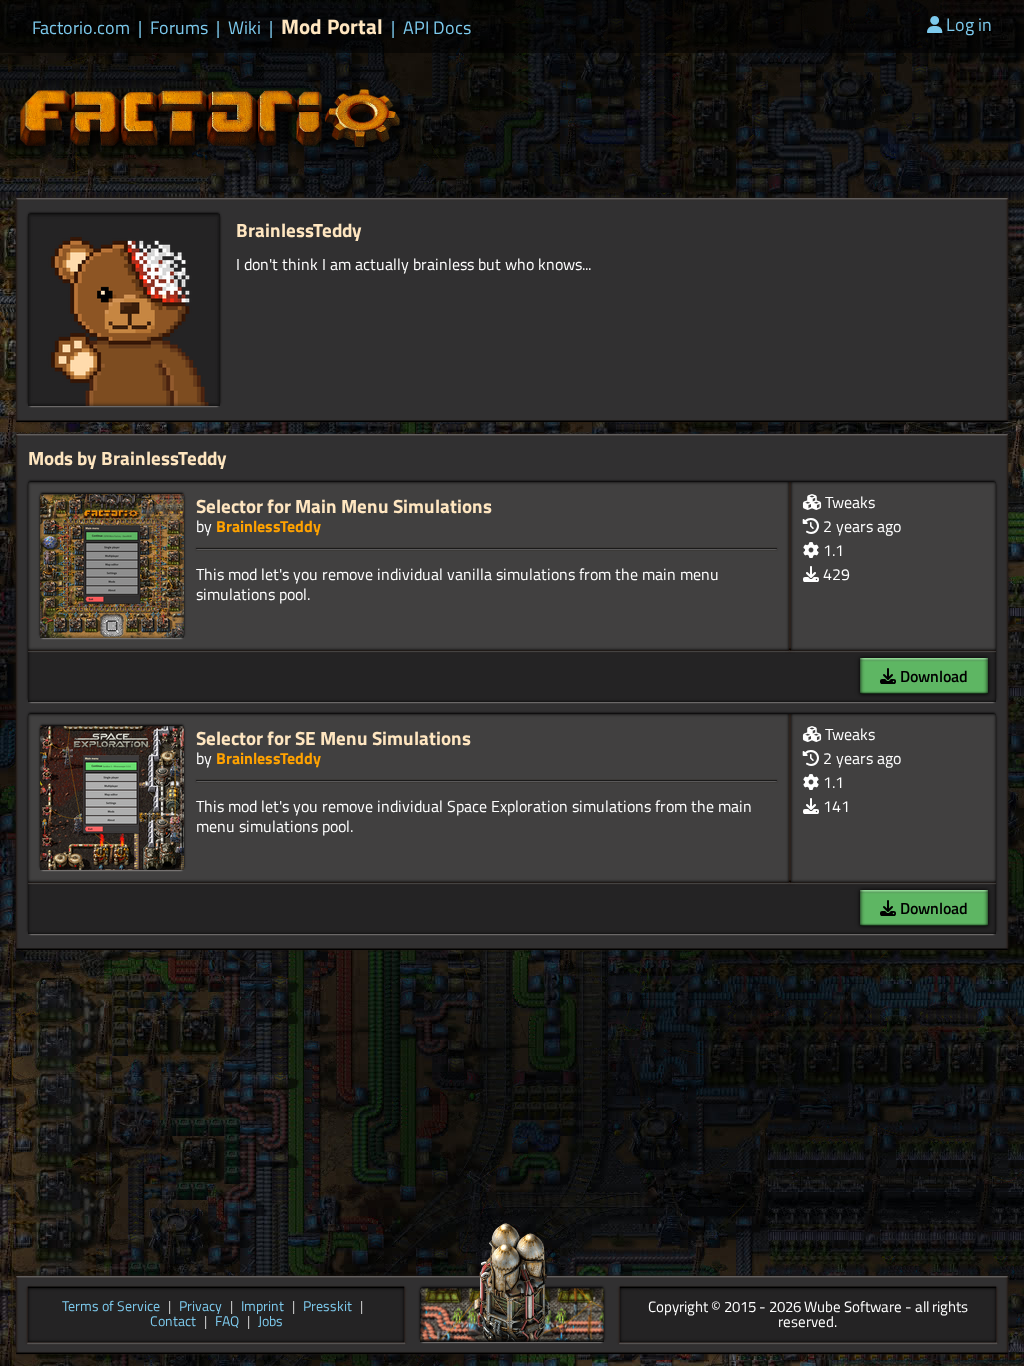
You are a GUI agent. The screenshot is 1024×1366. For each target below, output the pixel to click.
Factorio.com (81, 28)
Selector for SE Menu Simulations (333, 737)
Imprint (262, 1307)
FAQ (227, 1322)
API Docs (437, 28)
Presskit (327, 1307)
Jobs (270, 1322)
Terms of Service (111, 1307)
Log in (969, 24)
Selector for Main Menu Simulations (344, 505)
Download (932, 676)
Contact (173, 1322)
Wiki (244, 28)
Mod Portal (332, 26)
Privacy (200, 1307)
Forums (179, 28)
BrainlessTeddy (268, 526)
